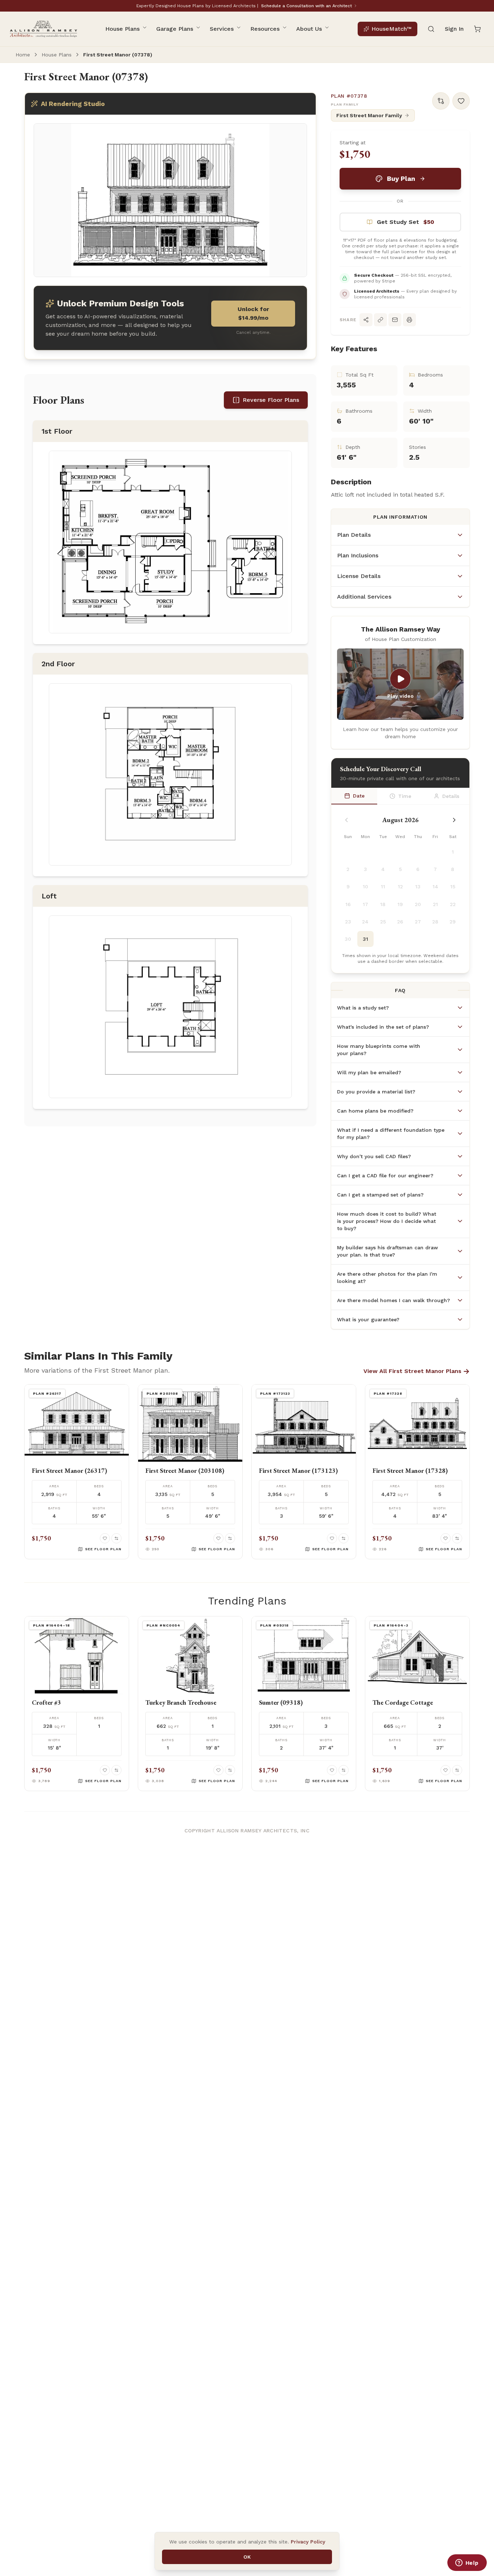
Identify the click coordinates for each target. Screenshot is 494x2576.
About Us (309, 29)
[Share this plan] (366, 320)
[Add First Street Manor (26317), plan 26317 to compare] (116, 1538)
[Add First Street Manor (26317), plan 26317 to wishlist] (105, 1538)
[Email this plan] (395, 320)
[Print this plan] (409, 320)
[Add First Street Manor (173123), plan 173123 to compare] (344, 1538)
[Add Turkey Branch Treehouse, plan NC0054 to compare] (230, 1770)
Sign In (454, 29)
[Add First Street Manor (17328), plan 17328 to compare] (457, 1538)
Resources (265, 29)
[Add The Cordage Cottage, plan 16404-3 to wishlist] (446, 1770)
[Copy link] (380, 320)
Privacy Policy (308, 2542)
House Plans (122, 29)
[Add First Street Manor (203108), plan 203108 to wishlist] (218, 1538)
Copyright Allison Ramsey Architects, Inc (247, 1831)
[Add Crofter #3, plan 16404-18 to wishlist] (105, 1770)
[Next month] (454, 820)
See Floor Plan (103, 1549)
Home (23, 55)
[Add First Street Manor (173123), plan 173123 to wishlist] (332, 1538)
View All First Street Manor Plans (417, 1371)
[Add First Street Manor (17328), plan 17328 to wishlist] (446, 1538)
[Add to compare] (441, 101)
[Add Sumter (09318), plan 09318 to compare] (344, 1770)
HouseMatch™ (391, 29)
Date (359, 796)
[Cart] (477, 29)
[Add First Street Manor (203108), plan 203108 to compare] (230, 1538)
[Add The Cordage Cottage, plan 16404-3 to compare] (457, 1770)
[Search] (431, 29)
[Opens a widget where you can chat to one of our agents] (467, 2563)
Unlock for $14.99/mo (253, 313)
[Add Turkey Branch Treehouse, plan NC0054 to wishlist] (218, 1770)
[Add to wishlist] (461, 101)
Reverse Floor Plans (271, 400)
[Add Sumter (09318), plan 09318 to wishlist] (332, 1770)
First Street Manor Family (369, 115)
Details (451, 796)
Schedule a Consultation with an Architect (306, 6)
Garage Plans (175, 29)
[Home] (43, 29)
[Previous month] (346, 820)
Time (405, 796)
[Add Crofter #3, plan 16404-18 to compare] (116, 1770)
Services (222, 29)
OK (247, 2557)
